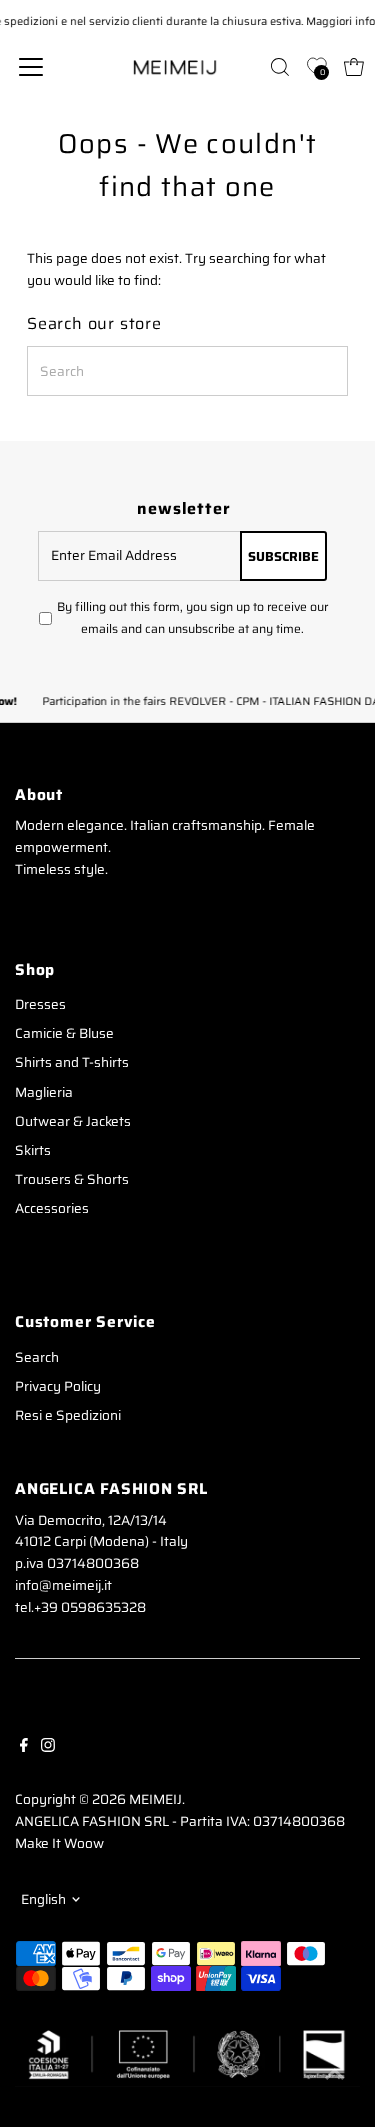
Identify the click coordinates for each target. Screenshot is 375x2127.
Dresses (40, 1004)
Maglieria (44, 1092)
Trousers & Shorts (72, 1179)
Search (37, 1357)
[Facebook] (24, 1744)
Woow (84, 1843)
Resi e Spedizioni (68, 1415)
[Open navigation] (46, 67)
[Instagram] (48, 1744)
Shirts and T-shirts (72, 1062)
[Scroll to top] (335, 2072)
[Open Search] (280, 67)
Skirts (33, 1150)
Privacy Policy (58, 1386)
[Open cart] (354, 67)
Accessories (52, 1208)
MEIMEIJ (155, 1799)
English (43, 1899)
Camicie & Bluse (64, 1033)
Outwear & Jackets (73, 1121)
